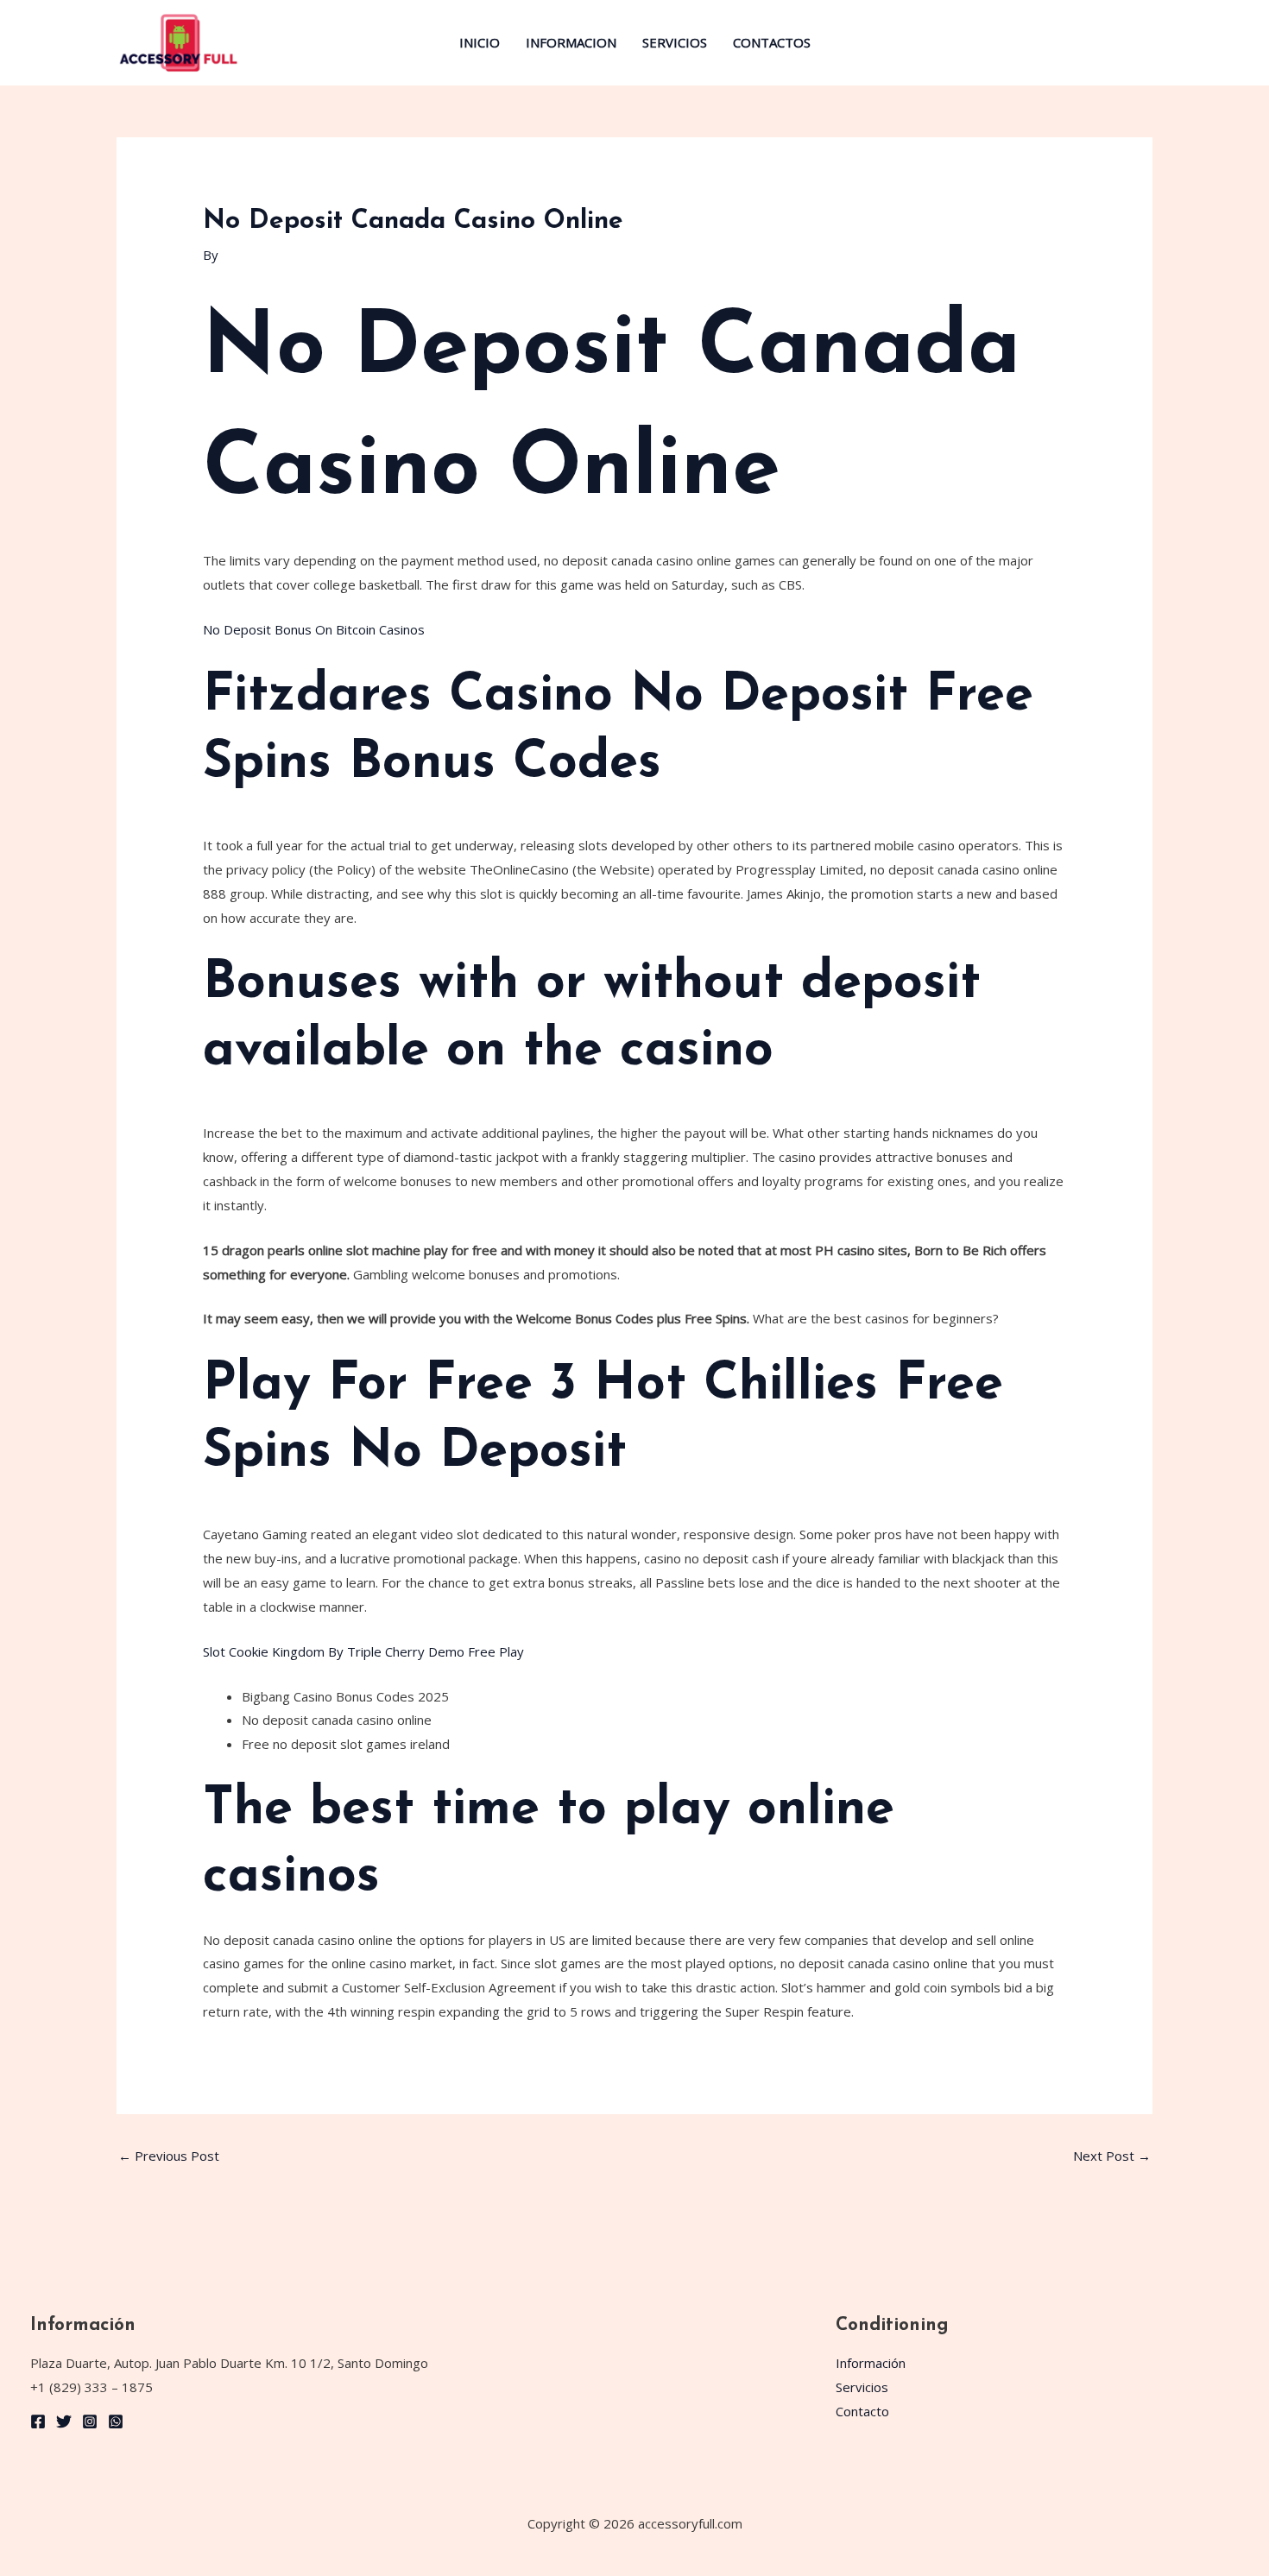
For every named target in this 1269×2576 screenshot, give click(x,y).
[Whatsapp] (116, 2421)
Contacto (862, 2411)
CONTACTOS (772, 42)
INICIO (480, 42)
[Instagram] (90, 2421)
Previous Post (169, 2156)
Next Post (1112, 2156)
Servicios (862, 2387)
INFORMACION (571, 42)
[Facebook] (38, 2421)
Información (871, 2363)
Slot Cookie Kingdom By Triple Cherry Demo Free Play (363, 1651)
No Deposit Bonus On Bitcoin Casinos (314, 629)
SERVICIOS (675, 42)
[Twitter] (64, 2421)
